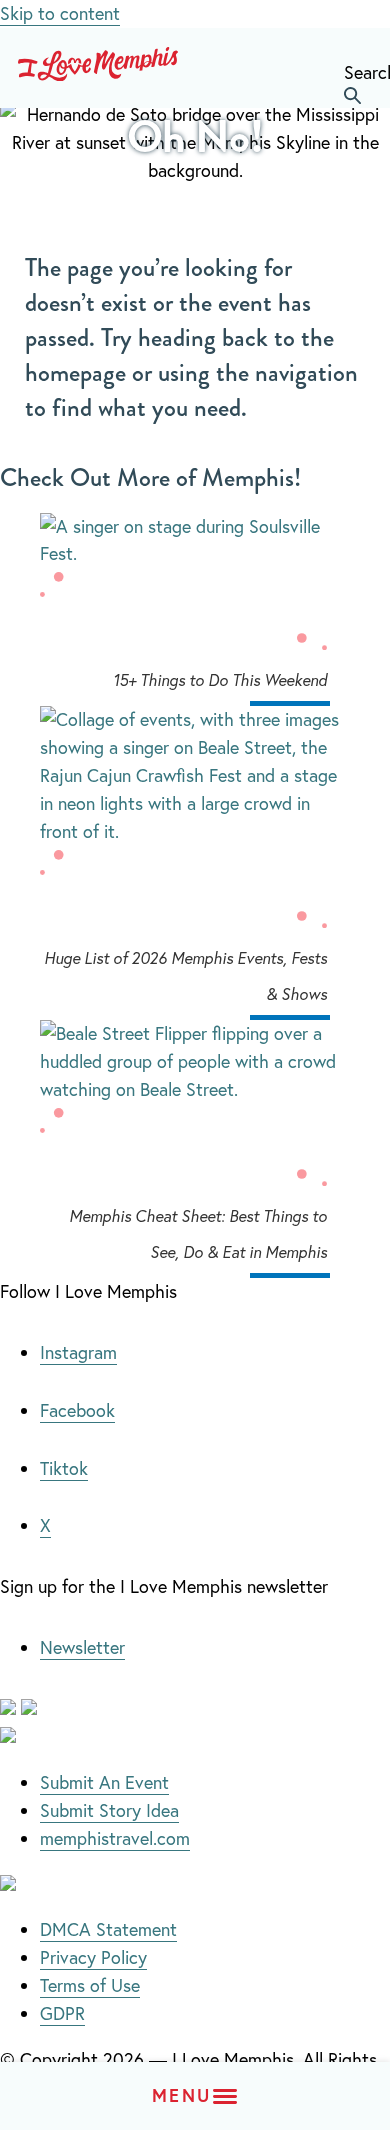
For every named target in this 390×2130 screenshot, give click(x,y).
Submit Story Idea (109, 1810)
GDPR (62, 2013)
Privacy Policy (93, 1957)
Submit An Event (104, 1782)
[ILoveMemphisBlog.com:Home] (98, 68)
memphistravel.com (115, 1838)
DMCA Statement (108, 1929)
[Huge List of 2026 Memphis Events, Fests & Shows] (195, 716)
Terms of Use (90, 1985)
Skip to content (60, 13)
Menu (181, 2095)
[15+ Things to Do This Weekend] (195, 541)
